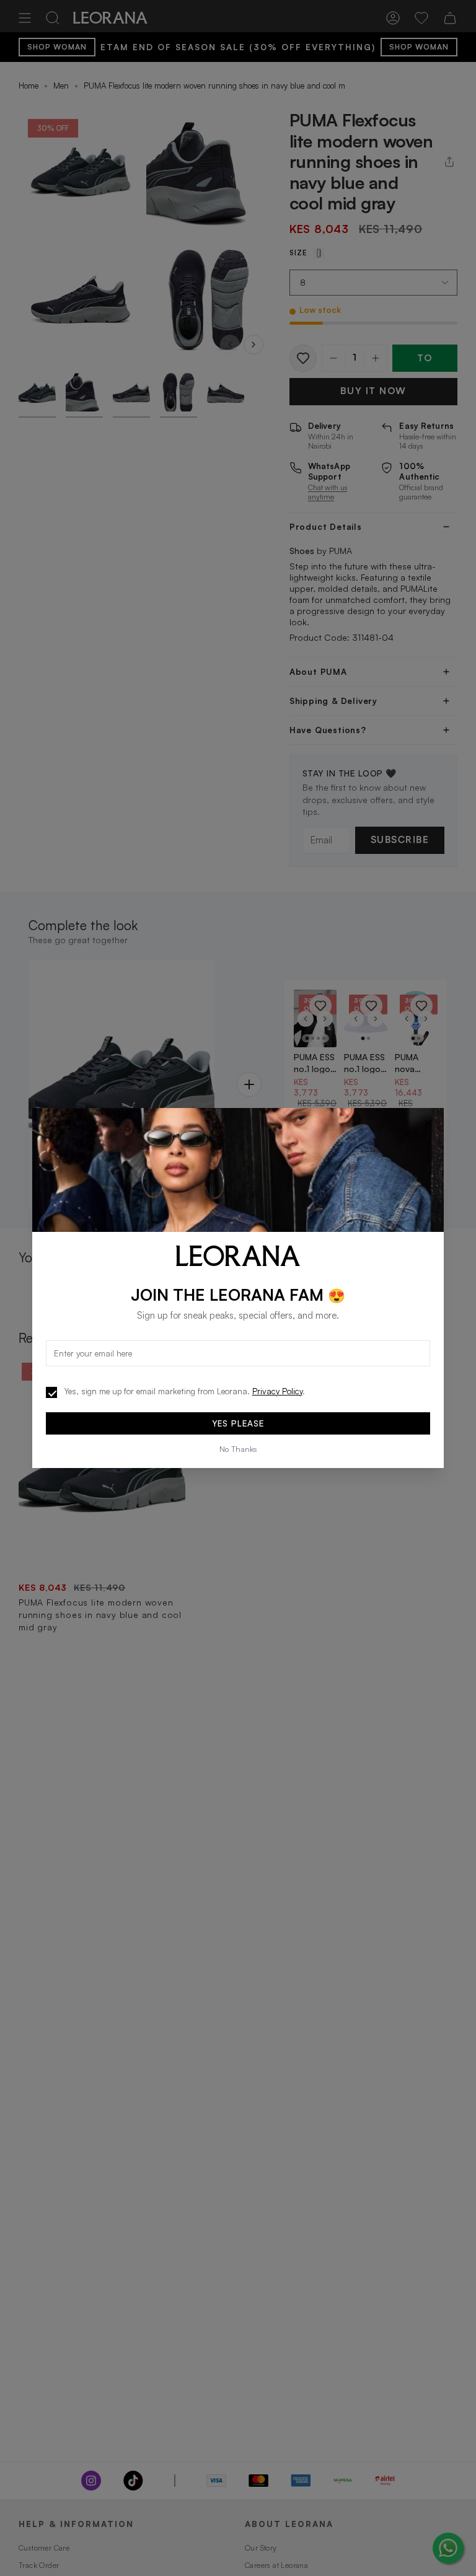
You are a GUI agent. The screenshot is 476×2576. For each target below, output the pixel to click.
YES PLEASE (238, 1423)
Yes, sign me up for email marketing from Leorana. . (185, 1391)
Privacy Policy (277, 1391)
